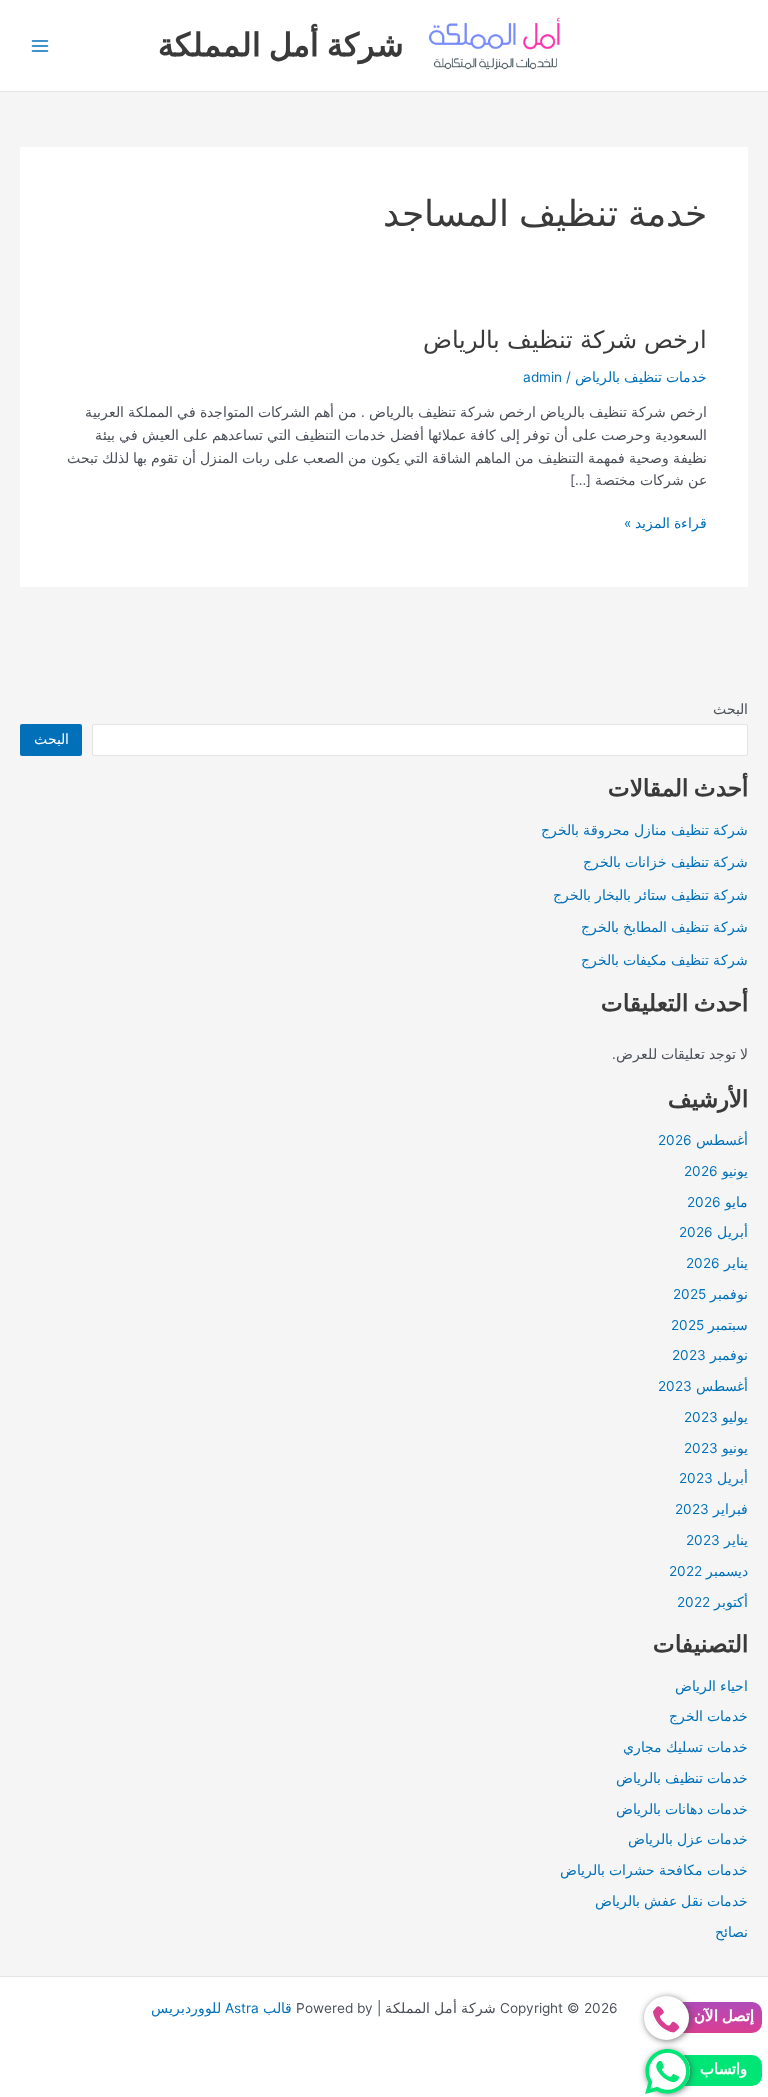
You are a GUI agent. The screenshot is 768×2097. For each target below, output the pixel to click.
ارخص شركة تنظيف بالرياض (565, 339)
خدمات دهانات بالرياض (682, 1809)
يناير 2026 (717, 1263)
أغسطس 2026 (703, 1140)
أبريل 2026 (713, 1232)
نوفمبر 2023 (710, 1355)
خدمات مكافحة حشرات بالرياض (654, 1870)
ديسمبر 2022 (708, 1571)
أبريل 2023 (713, 1478)
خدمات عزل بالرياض (688, 1839)
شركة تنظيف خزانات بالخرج (665, 862)
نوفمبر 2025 (710, 1294)
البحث (730, 709)
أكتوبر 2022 (712, 1602)
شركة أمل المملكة (281, 44)
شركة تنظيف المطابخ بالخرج (664, 927)
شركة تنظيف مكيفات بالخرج (664, 960)
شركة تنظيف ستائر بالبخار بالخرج (650, 895)
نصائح (731, 1932)
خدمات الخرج (708, 1716)
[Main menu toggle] (40, 45)
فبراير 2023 (711, 1509)
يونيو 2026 (716, 1171)
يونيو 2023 (716, 1448)
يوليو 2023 (716, 1417)
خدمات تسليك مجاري (685, 1747)
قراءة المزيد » (665, 524)
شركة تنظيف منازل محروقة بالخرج (644, 830)
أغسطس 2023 (703, 1386)
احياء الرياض (711, 1686)
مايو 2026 (717, 1202)
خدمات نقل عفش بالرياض (671, 1901)
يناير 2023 (717, 1540)
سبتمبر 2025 (709, 1325)
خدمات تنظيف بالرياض (682, 1778)
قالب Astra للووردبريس (221, 2008)
